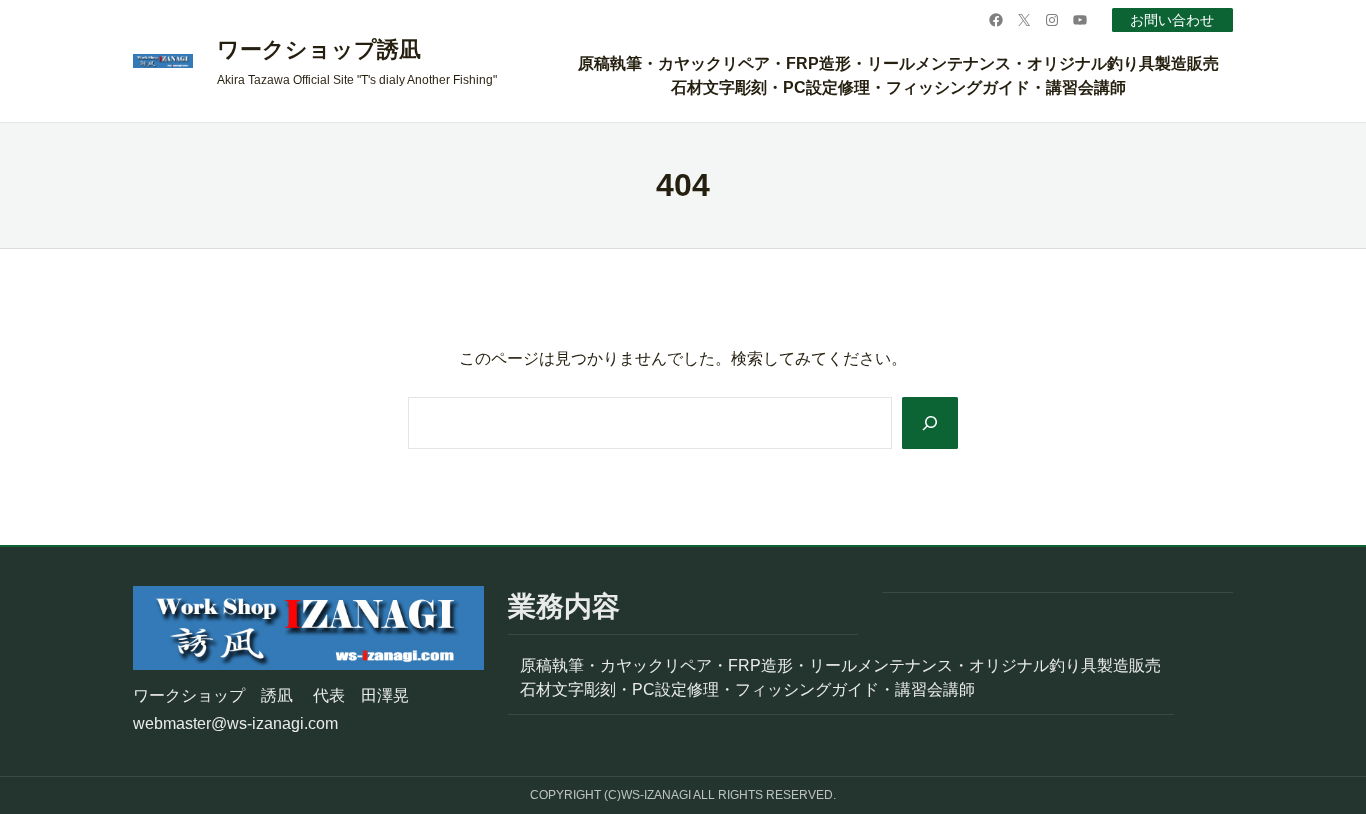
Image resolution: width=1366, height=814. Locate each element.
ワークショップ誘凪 (319, 49)
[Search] (930, 423)
